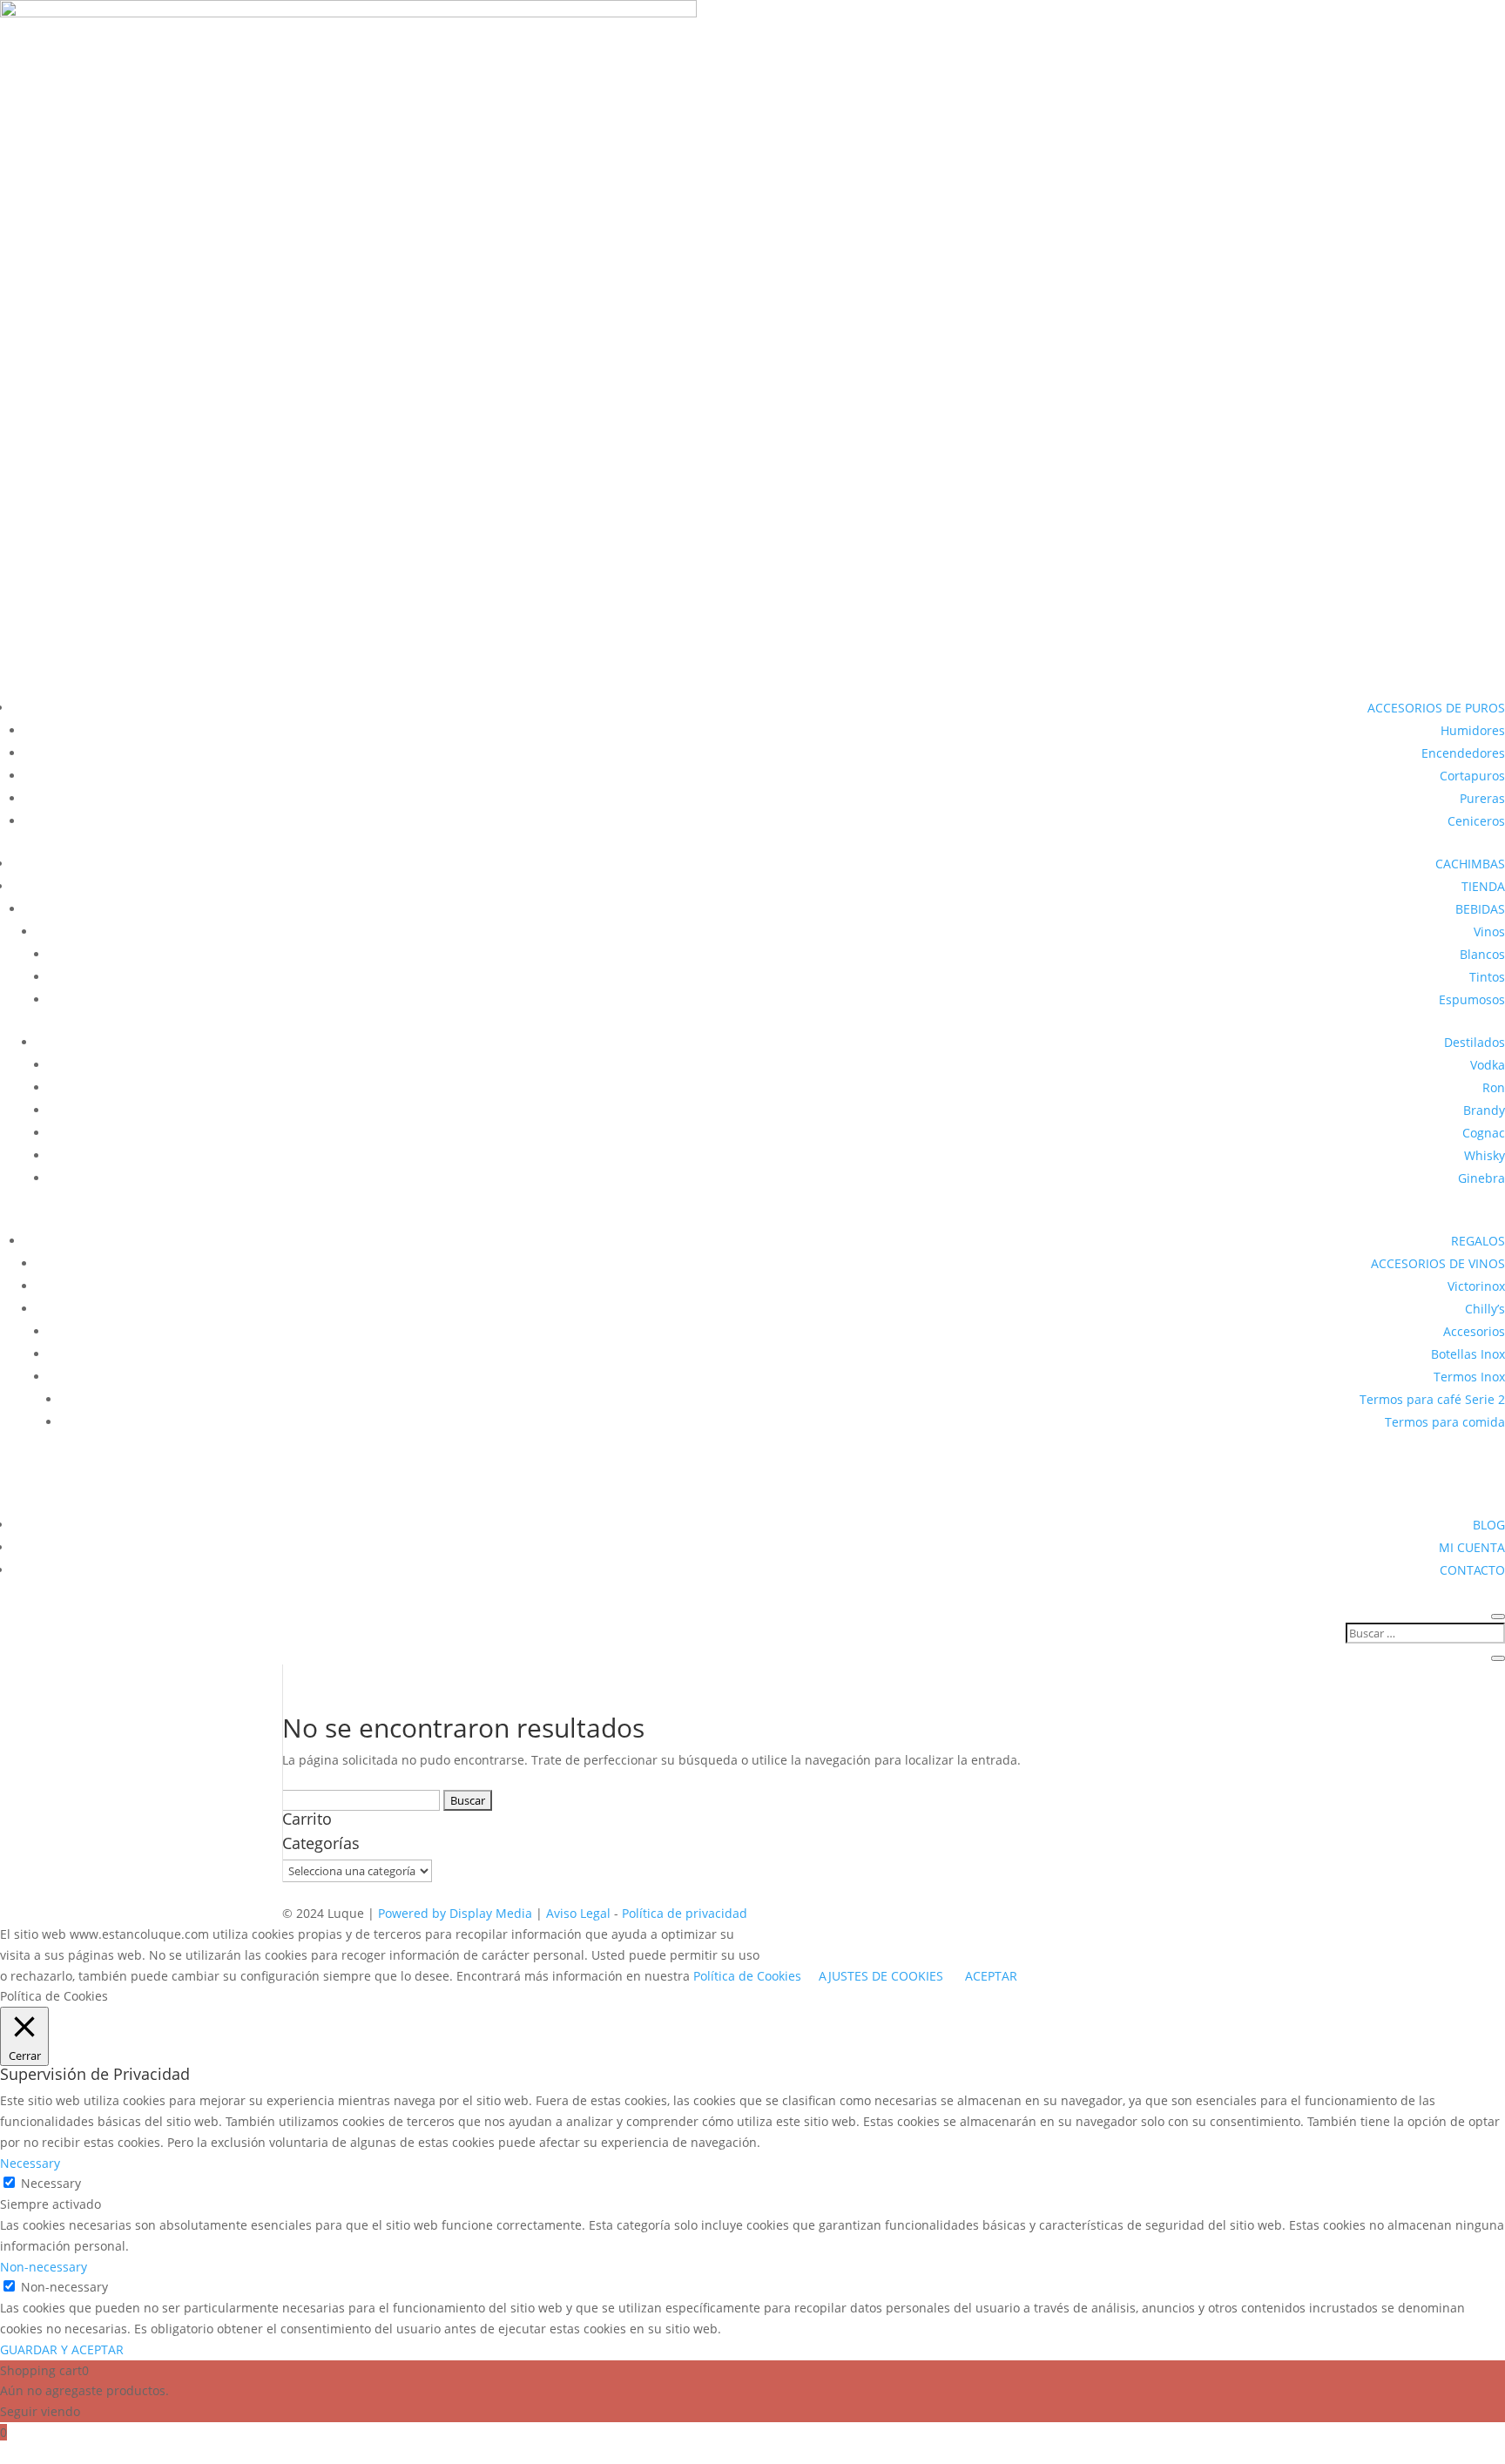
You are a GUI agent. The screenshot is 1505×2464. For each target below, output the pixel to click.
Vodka (1488, 1065)
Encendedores (1463, 753)
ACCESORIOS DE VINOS (1438, 1263)
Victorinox (1476, 1286)
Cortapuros (1472, 776)
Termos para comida (1445, 1422)
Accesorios (1474, 1331)
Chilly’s (1485, 1309)
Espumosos (1472, 999)
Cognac (1484, 1133)
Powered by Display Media (457, 1913)
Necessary (51, 2183)
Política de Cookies (747, 1976)
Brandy (1484, 1110)
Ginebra (1481, 1178)
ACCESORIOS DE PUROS (1436, 708)
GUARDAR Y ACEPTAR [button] (62, 2349)
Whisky (1485, 1155)
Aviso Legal (580, 1913)
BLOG (1489, 1525)
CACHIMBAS (1470, 864)
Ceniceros (1476, 821)
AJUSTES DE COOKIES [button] (881, 1976)
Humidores (1473, 730)
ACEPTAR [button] (991, 1976)
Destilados (1475, 1042)
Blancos (1482, 954)
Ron (1494, 1087)
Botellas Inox (1468, 1354)
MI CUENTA (1472, 1547)
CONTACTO (1472, 1570)
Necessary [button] (30, 2163)
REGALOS (1478, 1241)
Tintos (1487, 977)
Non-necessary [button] (44, 2267)
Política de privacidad (685, 1913)
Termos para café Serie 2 (1432, 1399)
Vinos (1489, 932)
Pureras (1482, 798)
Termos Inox (1469, 1377)
